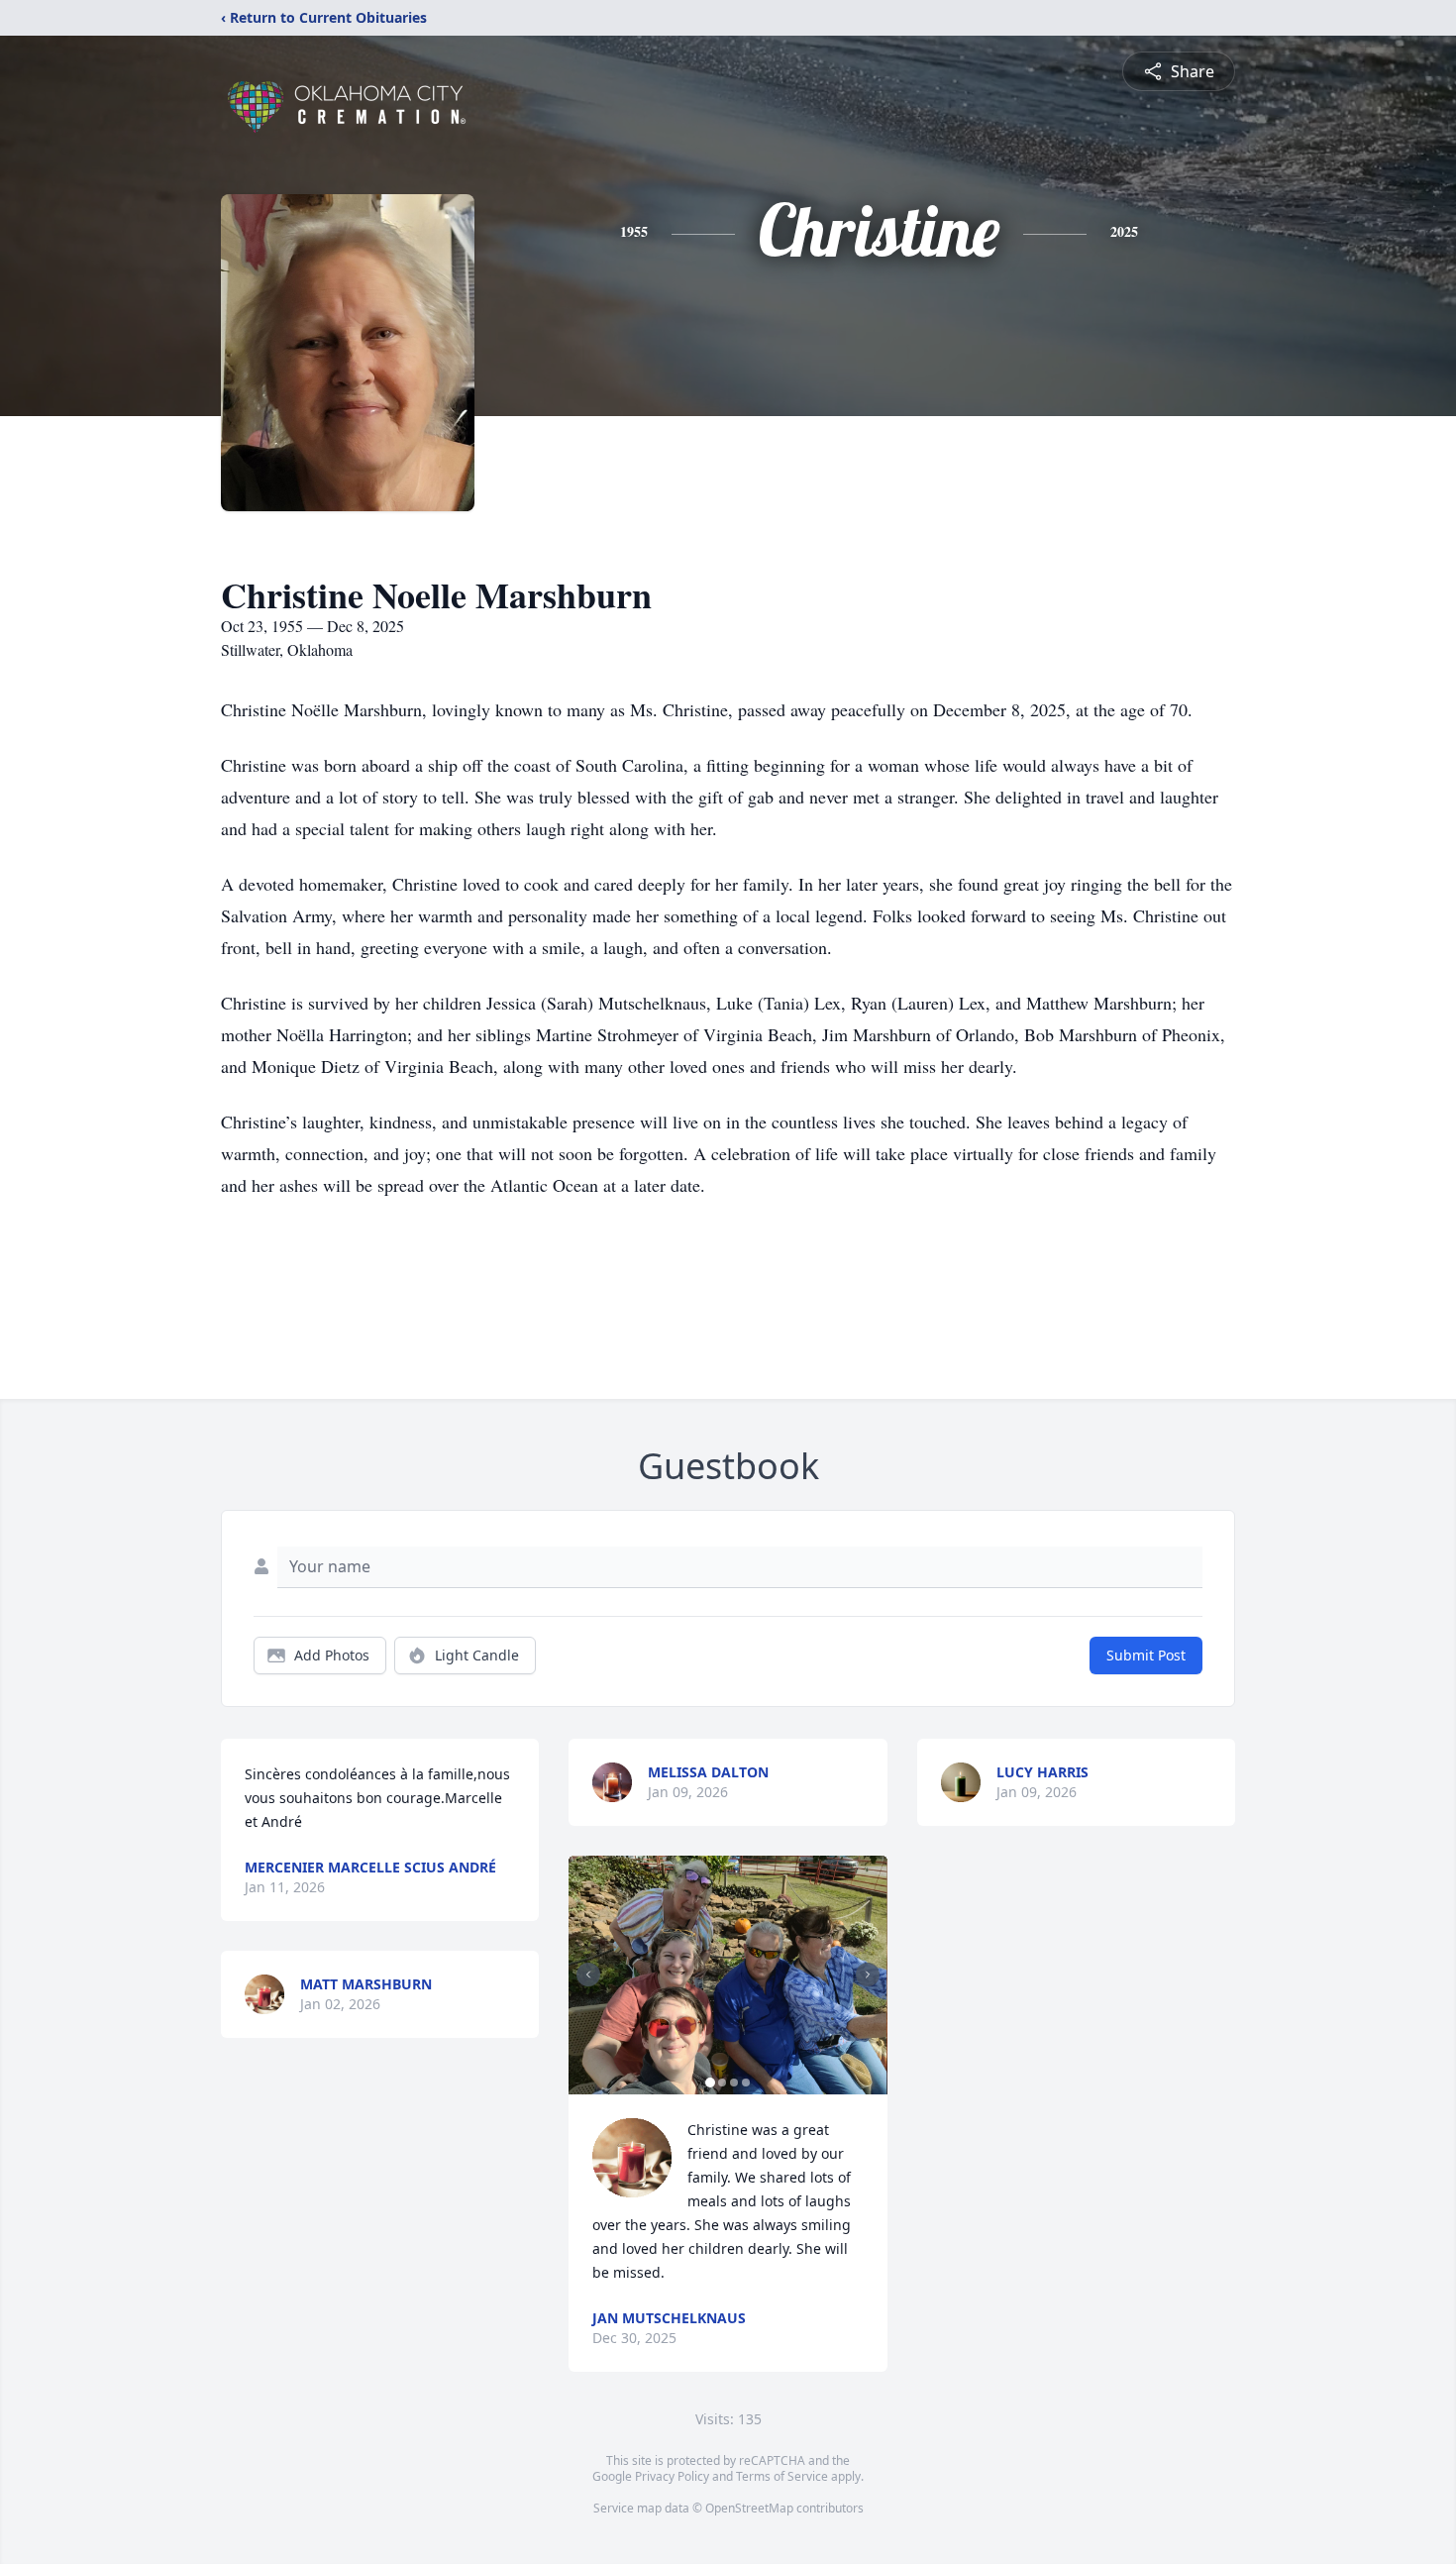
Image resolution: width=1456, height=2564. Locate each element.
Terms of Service (782, 2476)
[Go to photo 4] (746, 2083)
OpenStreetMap (749, 2508)
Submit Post (1146, 1655)
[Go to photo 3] (734, 2083)
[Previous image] (588, 1975)
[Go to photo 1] (710, 2083)
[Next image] (868, 1975)
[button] (728, 1975)
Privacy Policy (672, 2476)
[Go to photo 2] (722, 2083)
